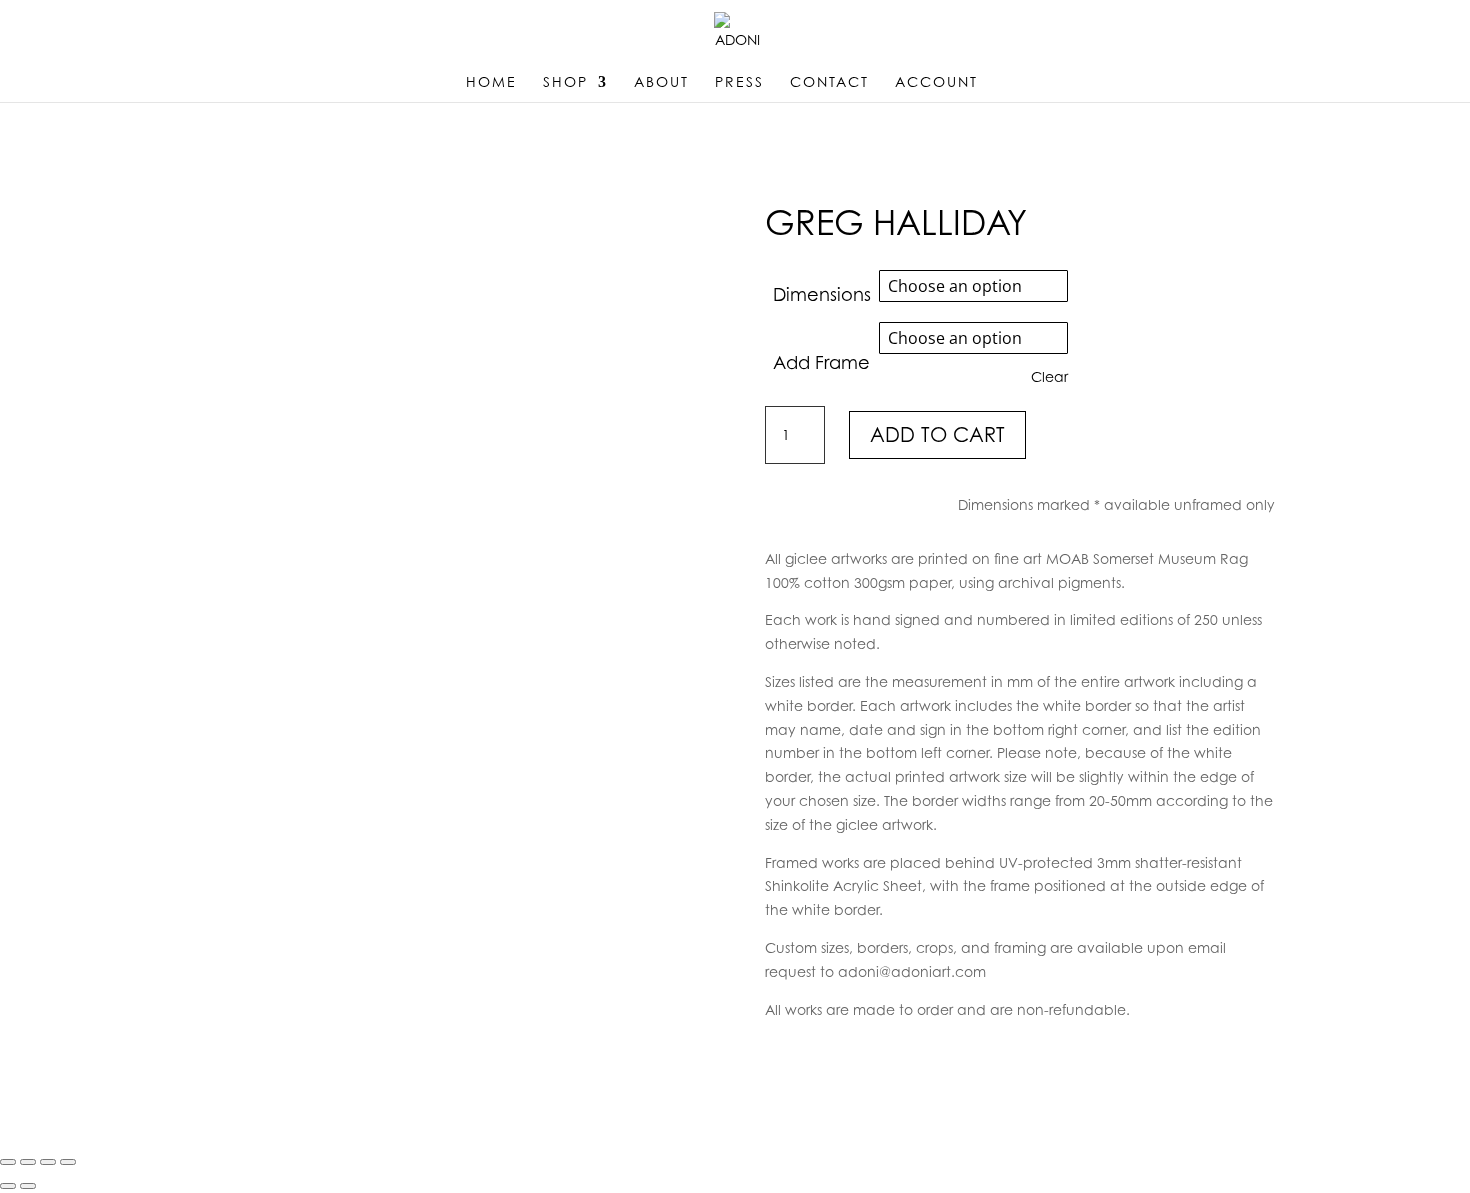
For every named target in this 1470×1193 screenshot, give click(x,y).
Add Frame (821, 362)
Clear (1049, 376)
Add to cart (937, 435)
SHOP (565, 82)
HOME (491, 82)
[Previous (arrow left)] (8, 1186)
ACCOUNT (936, 82)
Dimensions (822, 294)
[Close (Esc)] (68, 1162)
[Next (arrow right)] (28, 1186)
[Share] (48, 1162)
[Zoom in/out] (8, 1162)
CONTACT (829, 82)
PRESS (739, 82)
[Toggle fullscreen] (28, 1162)
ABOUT (661, 82)
